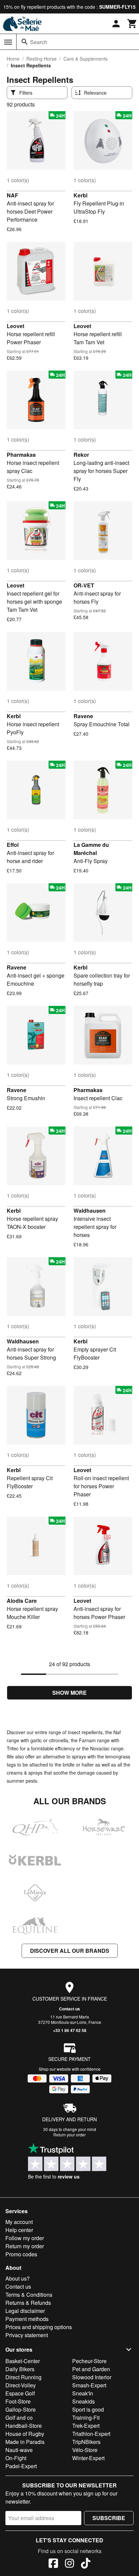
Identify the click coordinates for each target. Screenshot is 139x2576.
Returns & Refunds (28, 2303)
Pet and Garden (91, 2369)
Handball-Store (24, 2426)
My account (19, 2222)
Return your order (69, 2135)
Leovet (16, 326)
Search (39, 42)
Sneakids (84, 2401)
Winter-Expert (88, 2458)
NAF (12, 195)
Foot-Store (18, 2401)
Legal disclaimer (25, 2311)
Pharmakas (21, 455)
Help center (19, 2230)
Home (13, 59)
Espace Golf (20, 2393)
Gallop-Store (21, 2409)
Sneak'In (83, 2393)
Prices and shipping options (39, 2327)
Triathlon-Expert (91, 2434)
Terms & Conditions (29, 2295)
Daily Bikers (20, 2369)
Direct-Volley (21, 2385)
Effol (13, 845)
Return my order (25, 2246)
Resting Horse (41, 59)
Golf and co (19, 2418)
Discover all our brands (70, 1951)
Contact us (69, 2009)
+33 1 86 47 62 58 (70, 2030)
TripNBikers (86, 2442)
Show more (69, 1693)
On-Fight (16, 2458)
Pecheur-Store (89, 2361)
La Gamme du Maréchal (91, 849)
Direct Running (23, 2377)
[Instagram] (69, 2564)
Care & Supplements (86, 59)
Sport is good (88, 2409)
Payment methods (27, 2319)
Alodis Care (22, 1601)
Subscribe (109, 2518)
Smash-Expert (89, 2385)
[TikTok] (86, 2564)
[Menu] (8, 42)
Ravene (83, 716)
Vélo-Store (85, 2450)
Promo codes (21, 2254)
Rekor (81, 455)
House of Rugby (25, 2434)
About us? (18, 2278)
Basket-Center (23, 2361)
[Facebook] (53, 2564)
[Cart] (132, 24)
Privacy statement (27, 2335)
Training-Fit (86, 2418)
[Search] (25, 42)
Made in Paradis (25, 2442)
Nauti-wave (19, 2450)
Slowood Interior (92, 2377)
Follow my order (25, 2238)
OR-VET (84, 585)
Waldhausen (90, 1211)
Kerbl (80, 195)
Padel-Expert (21, 2466)
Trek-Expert (86, 2426)
